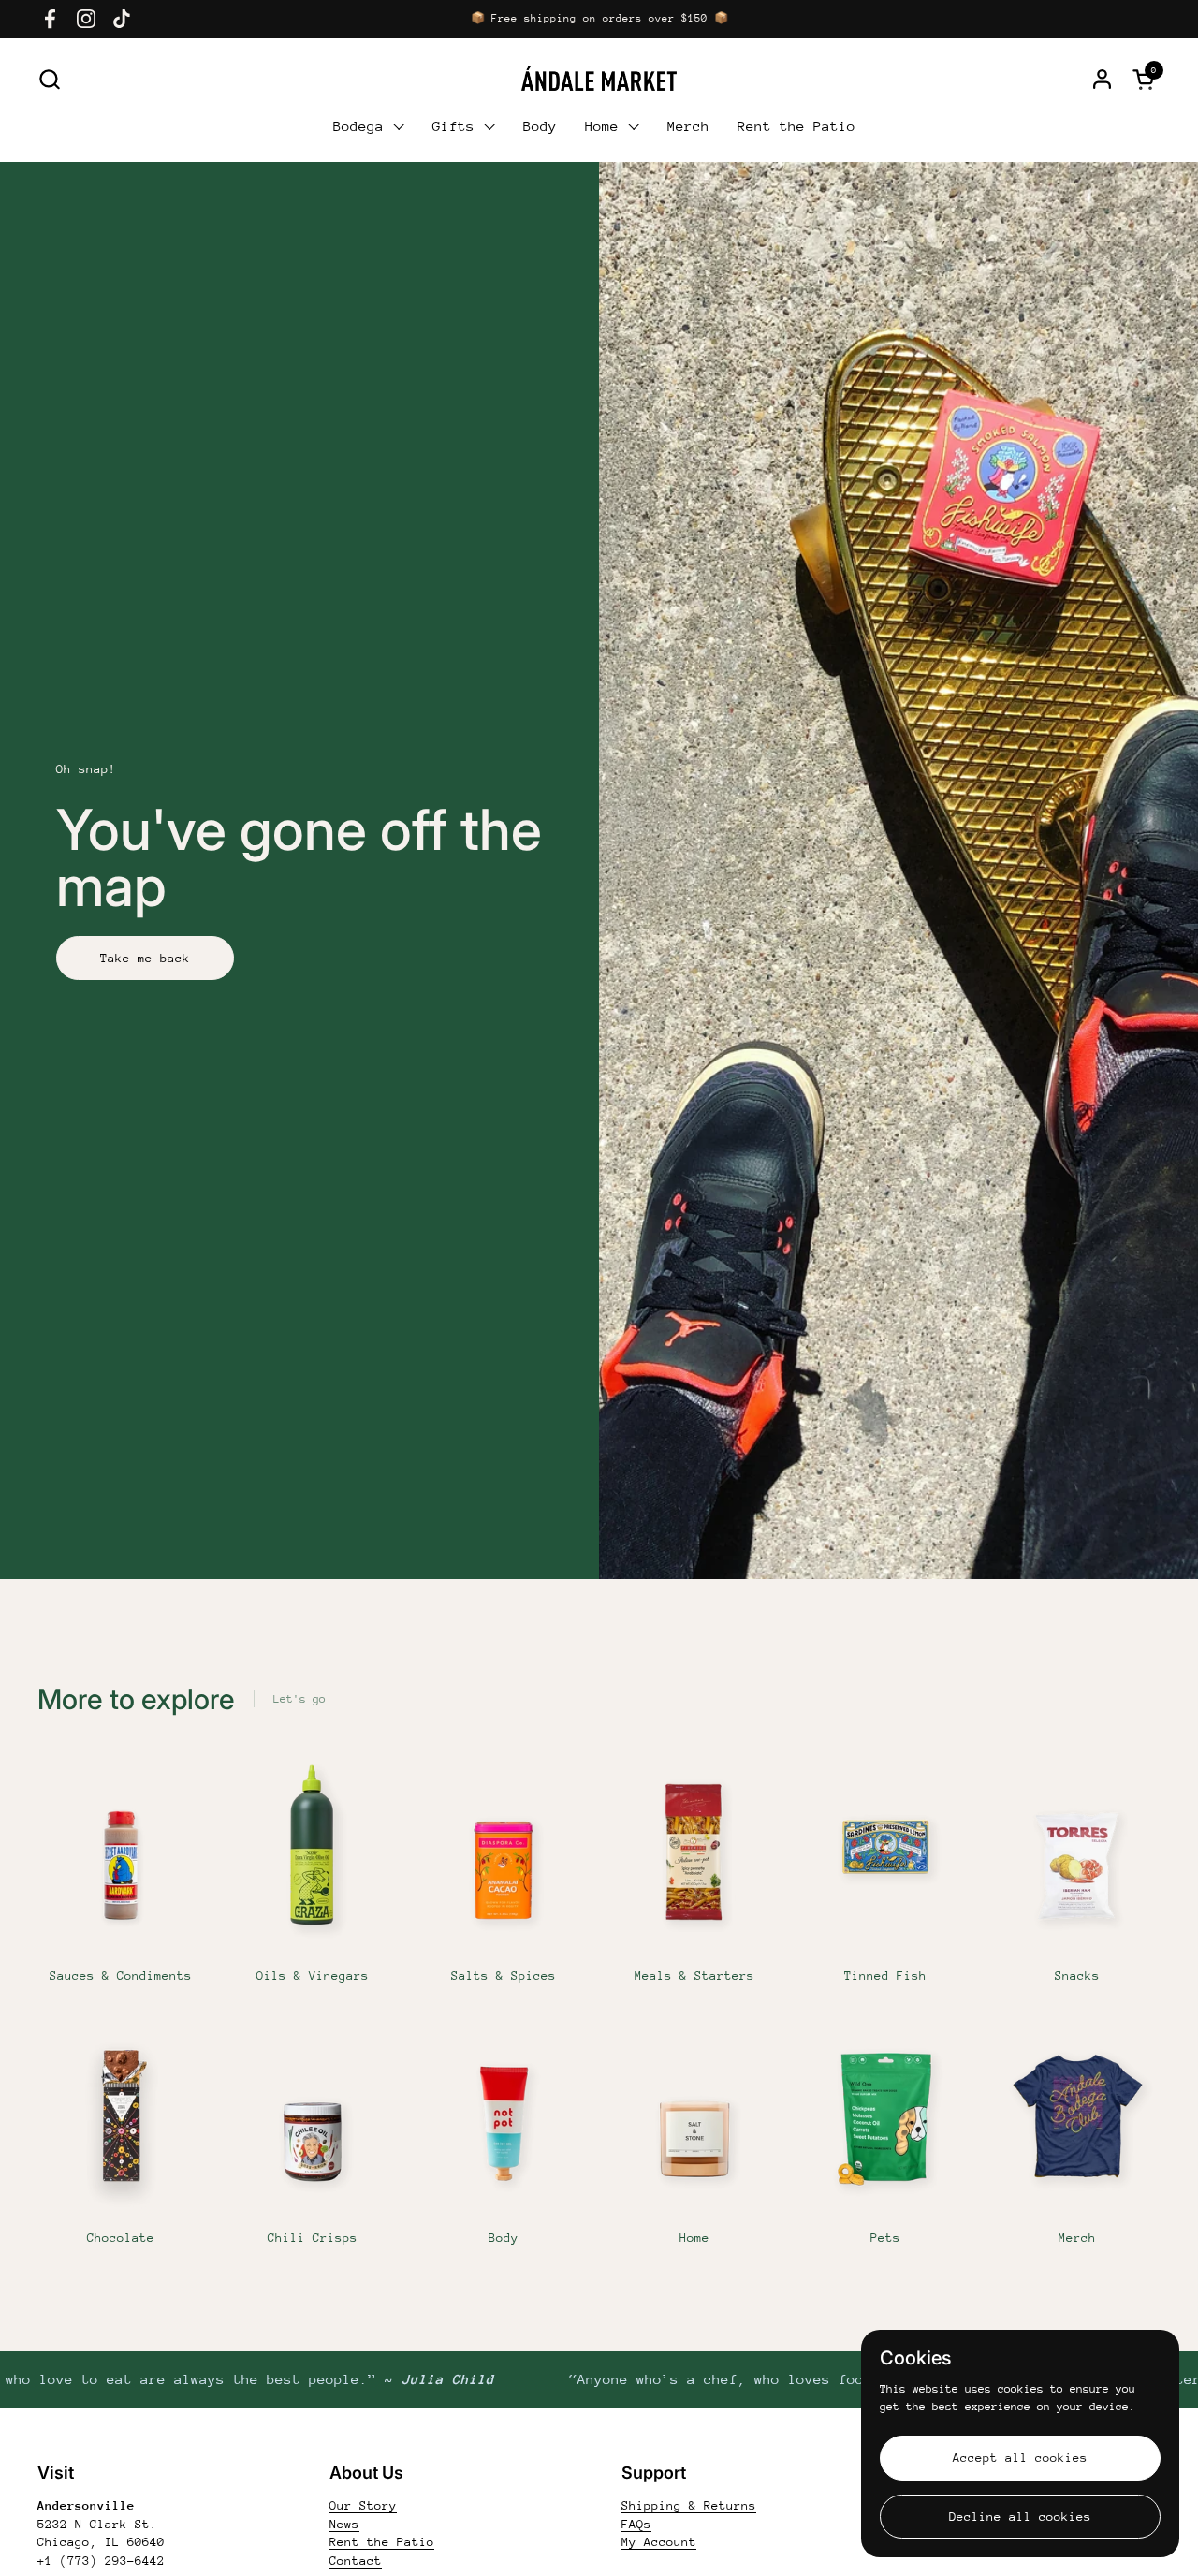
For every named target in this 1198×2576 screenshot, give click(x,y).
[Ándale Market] (599, 79)
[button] (49, 79)
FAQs (636, 2524)
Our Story (363, 2505)
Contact (356, 2561)
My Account (659, 2542)
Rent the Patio (382, 2542)
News (344, 2524)
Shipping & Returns (689, 2505)
